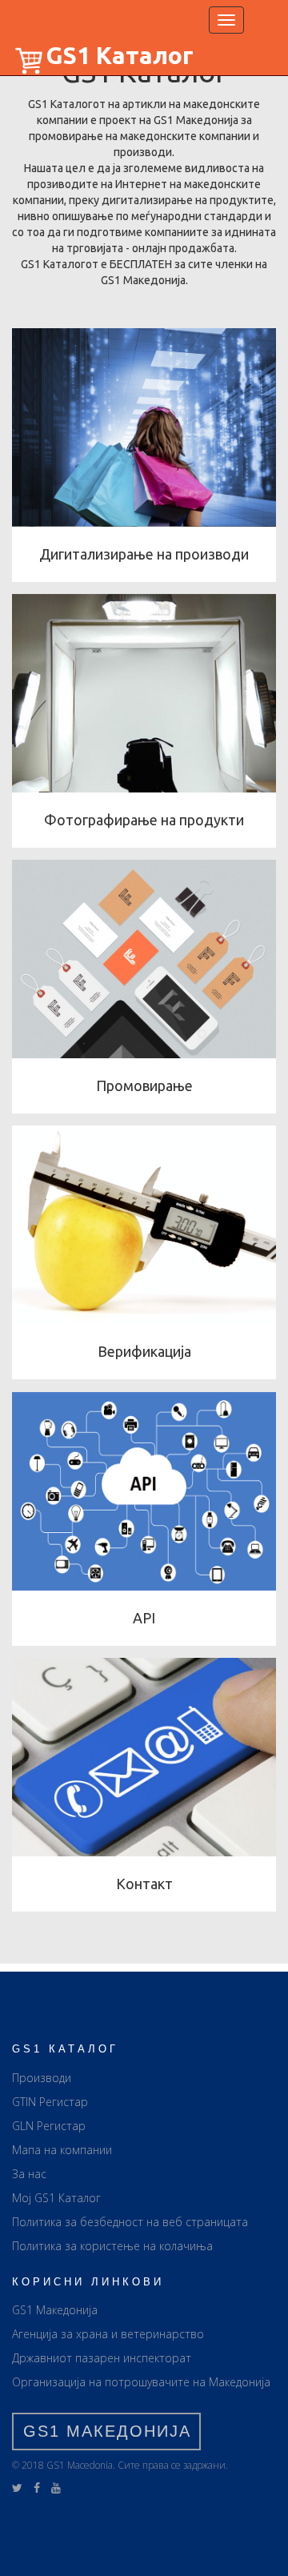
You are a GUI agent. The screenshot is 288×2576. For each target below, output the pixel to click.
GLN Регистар (49, 2126)
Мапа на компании (62, 2150)
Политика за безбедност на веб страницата (130, 2222)
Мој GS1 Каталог (56, 2198)
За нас (29, 2174)
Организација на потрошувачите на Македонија (141, 2382)
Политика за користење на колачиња (112, 2246)
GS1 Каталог (120, 55)
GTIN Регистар (50, 2102)
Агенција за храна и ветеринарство (108, 2334)
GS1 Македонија (55, 2310)
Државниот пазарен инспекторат (102, 2358)
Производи (42, 2078)
